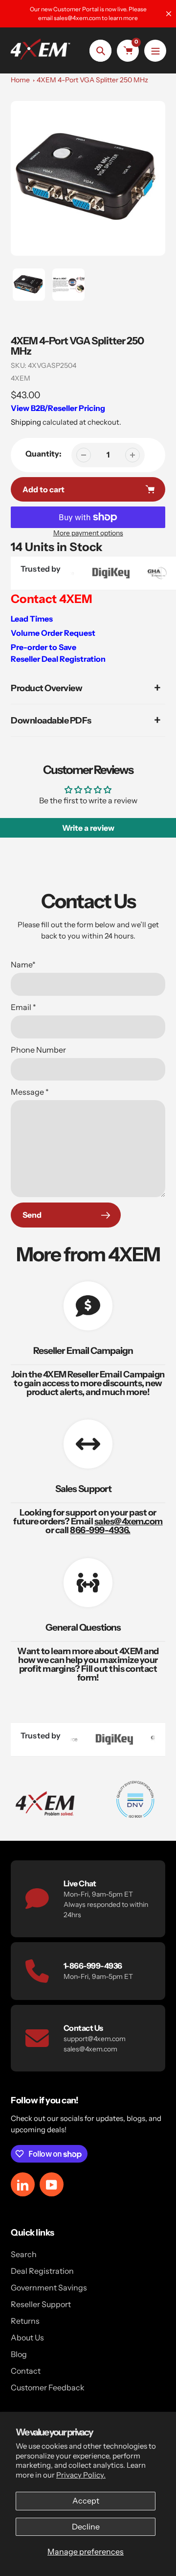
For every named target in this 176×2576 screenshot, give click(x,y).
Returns (25, 2321)
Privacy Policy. (81, 2475)
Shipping (26, 422)
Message (30, 1092)
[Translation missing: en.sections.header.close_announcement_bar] (169, 14)
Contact (26, 2371)
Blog (19, 2354)
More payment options (88, 533)
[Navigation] (155, 51)
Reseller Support (41, 2304)
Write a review (88, 828)
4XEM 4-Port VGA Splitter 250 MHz (92, 80)
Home (20, 80)
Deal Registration (42, 2271)
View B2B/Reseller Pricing (58, 408)
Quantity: (44, 454)
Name (23, 964)
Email (23, 1007)
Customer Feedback (48, 2387)
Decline (86, 2527)
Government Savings (49, 2287)
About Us (27, 2337)
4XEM (21, 378)
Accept (86, 2501)
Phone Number (38, 1050)
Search (24, 2254)
